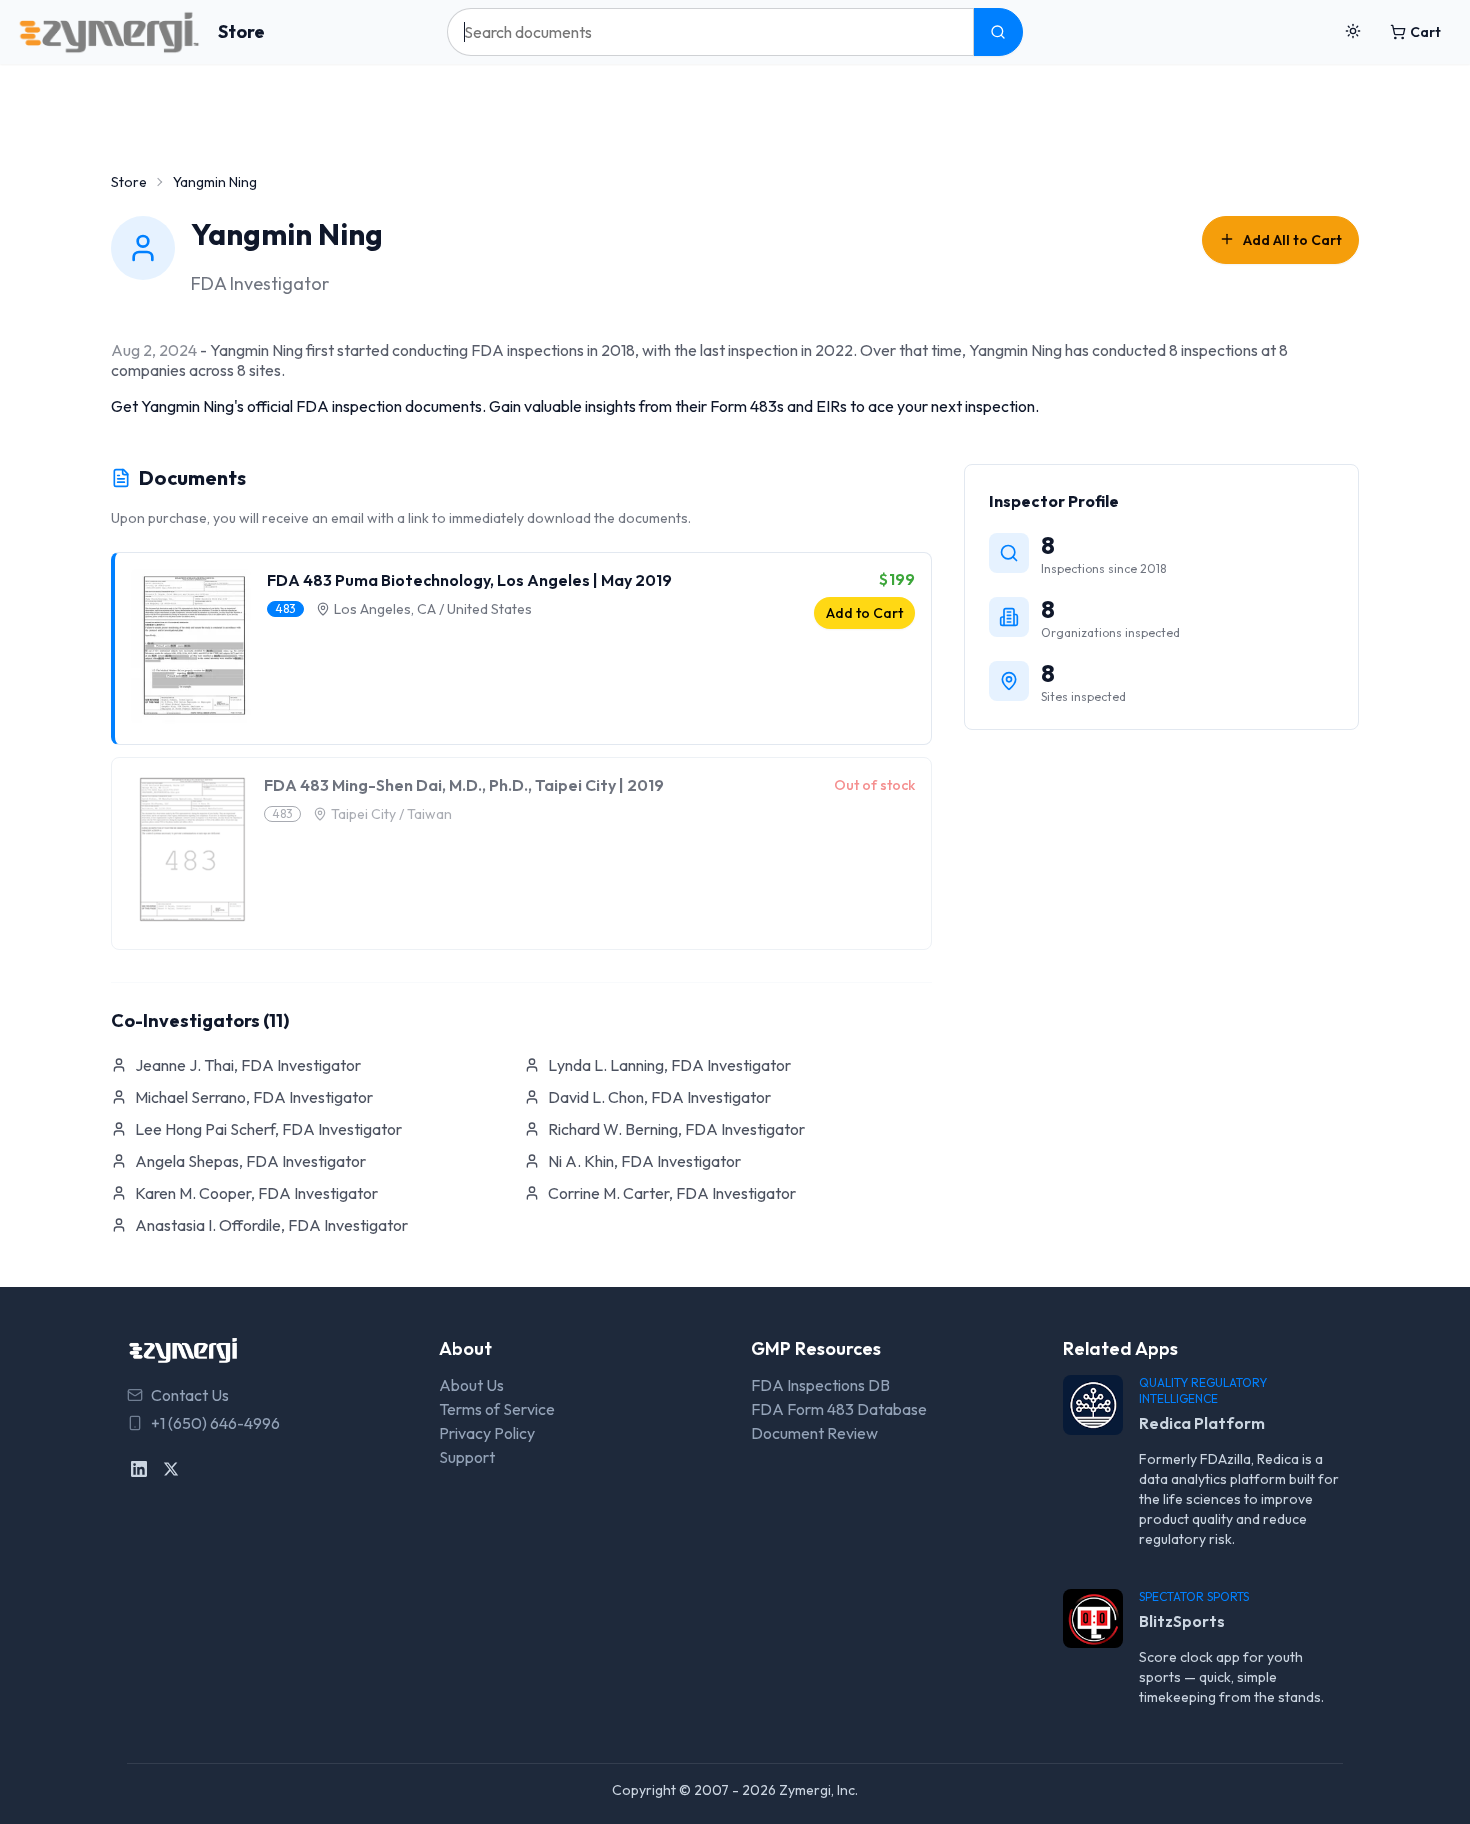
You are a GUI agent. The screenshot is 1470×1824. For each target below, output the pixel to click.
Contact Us (190, 1395)
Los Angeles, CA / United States (433, 609)
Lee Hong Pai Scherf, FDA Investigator (268, 1129)
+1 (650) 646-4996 (215, 1423)
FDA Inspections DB (820, 1385)
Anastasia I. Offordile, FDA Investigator (271, 1225)
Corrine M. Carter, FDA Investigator (672, 1193)
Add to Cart (864, 613)
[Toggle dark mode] (1353, 32)
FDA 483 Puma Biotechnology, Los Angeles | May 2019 (469, 580)
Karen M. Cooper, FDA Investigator (256, 1193)
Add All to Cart (1292, 240)
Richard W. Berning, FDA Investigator (676, 1129)
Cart (1425, 32)
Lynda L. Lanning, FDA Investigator (669, 1065)
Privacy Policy (487, 1433)
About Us (471, 1385)
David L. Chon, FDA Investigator (659, 1097)
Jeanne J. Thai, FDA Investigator (248, 1065)
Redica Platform (1202, 1423)
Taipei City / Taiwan (391, 814)
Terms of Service (497, 1409)
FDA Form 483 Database (839, 1409)
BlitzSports (1182, 1621)
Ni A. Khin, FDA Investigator (644, 1161)
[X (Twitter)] (171, 1469)
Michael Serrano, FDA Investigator (254, 1097)
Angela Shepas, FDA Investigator (250, 1161)
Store (241, 31)
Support (467, 1457)
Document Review (814, 1433)
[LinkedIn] (139, 1469)
